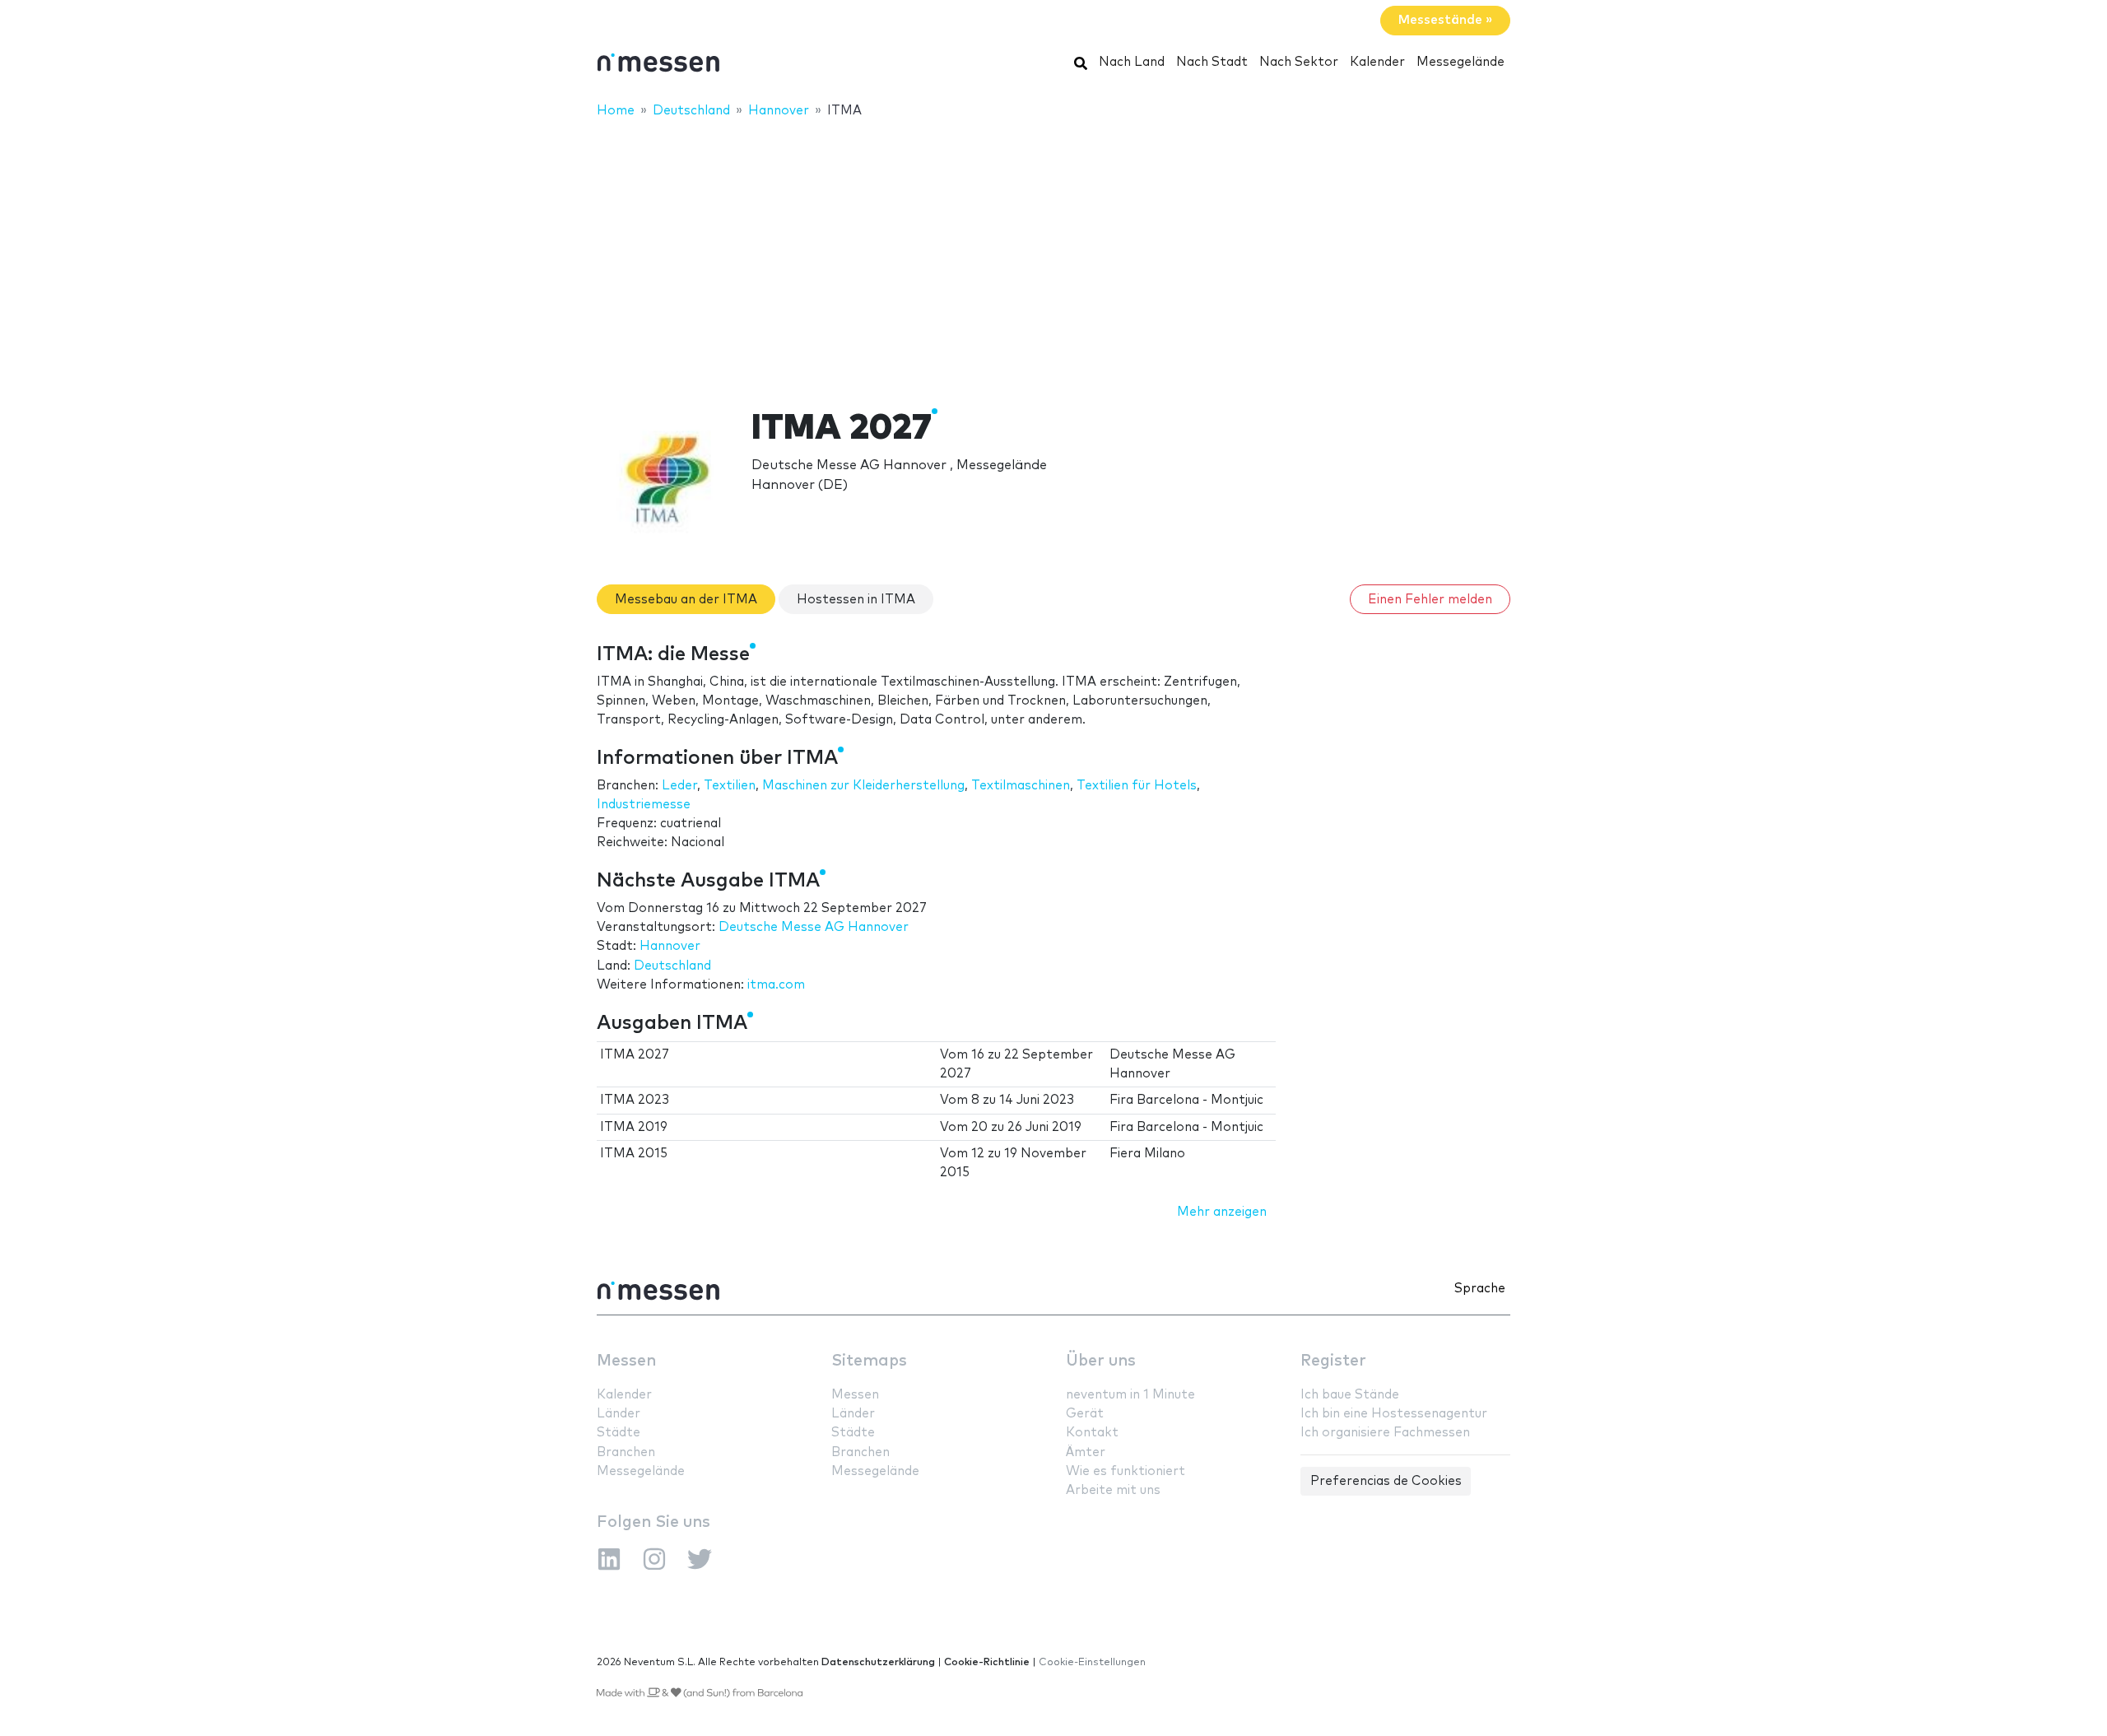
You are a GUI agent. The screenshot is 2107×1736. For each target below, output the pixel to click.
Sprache (1480, 1289)
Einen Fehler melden (1430, 600)
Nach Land (1132, 62)
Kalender (1377, 62)
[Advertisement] (1053, 253)
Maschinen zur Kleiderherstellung (863, 786)
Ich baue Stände (1350, 1395)
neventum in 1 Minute (1130, 1395)
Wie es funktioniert (1126, 1471)
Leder (679, 786)
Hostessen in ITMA (856, 600)
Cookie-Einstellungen (1092, 1662)
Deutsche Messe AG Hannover (814, 927)
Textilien (730, 786)
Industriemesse (644, 805)
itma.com (776, 985)
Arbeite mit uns (1113, 1490)
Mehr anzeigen (1222, 1212)
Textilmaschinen (1021, 786)
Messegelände (1460, 62)
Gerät (1085, 1414)
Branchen (626, 1452)
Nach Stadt (1212, 62)
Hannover (670, 946)
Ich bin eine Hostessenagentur (1394, 1414)
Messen (626, 1361)
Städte (619, 1433)
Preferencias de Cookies (1386, 1481)
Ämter (1086, 1452)
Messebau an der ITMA (686, 600)
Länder (619, 1414)
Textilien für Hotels (1137, 786)
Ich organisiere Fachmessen (1385, 1433)
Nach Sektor (1299, 62)
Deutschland (672, 966)
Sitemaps (869, 1361)
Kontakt (1092, 1433)
